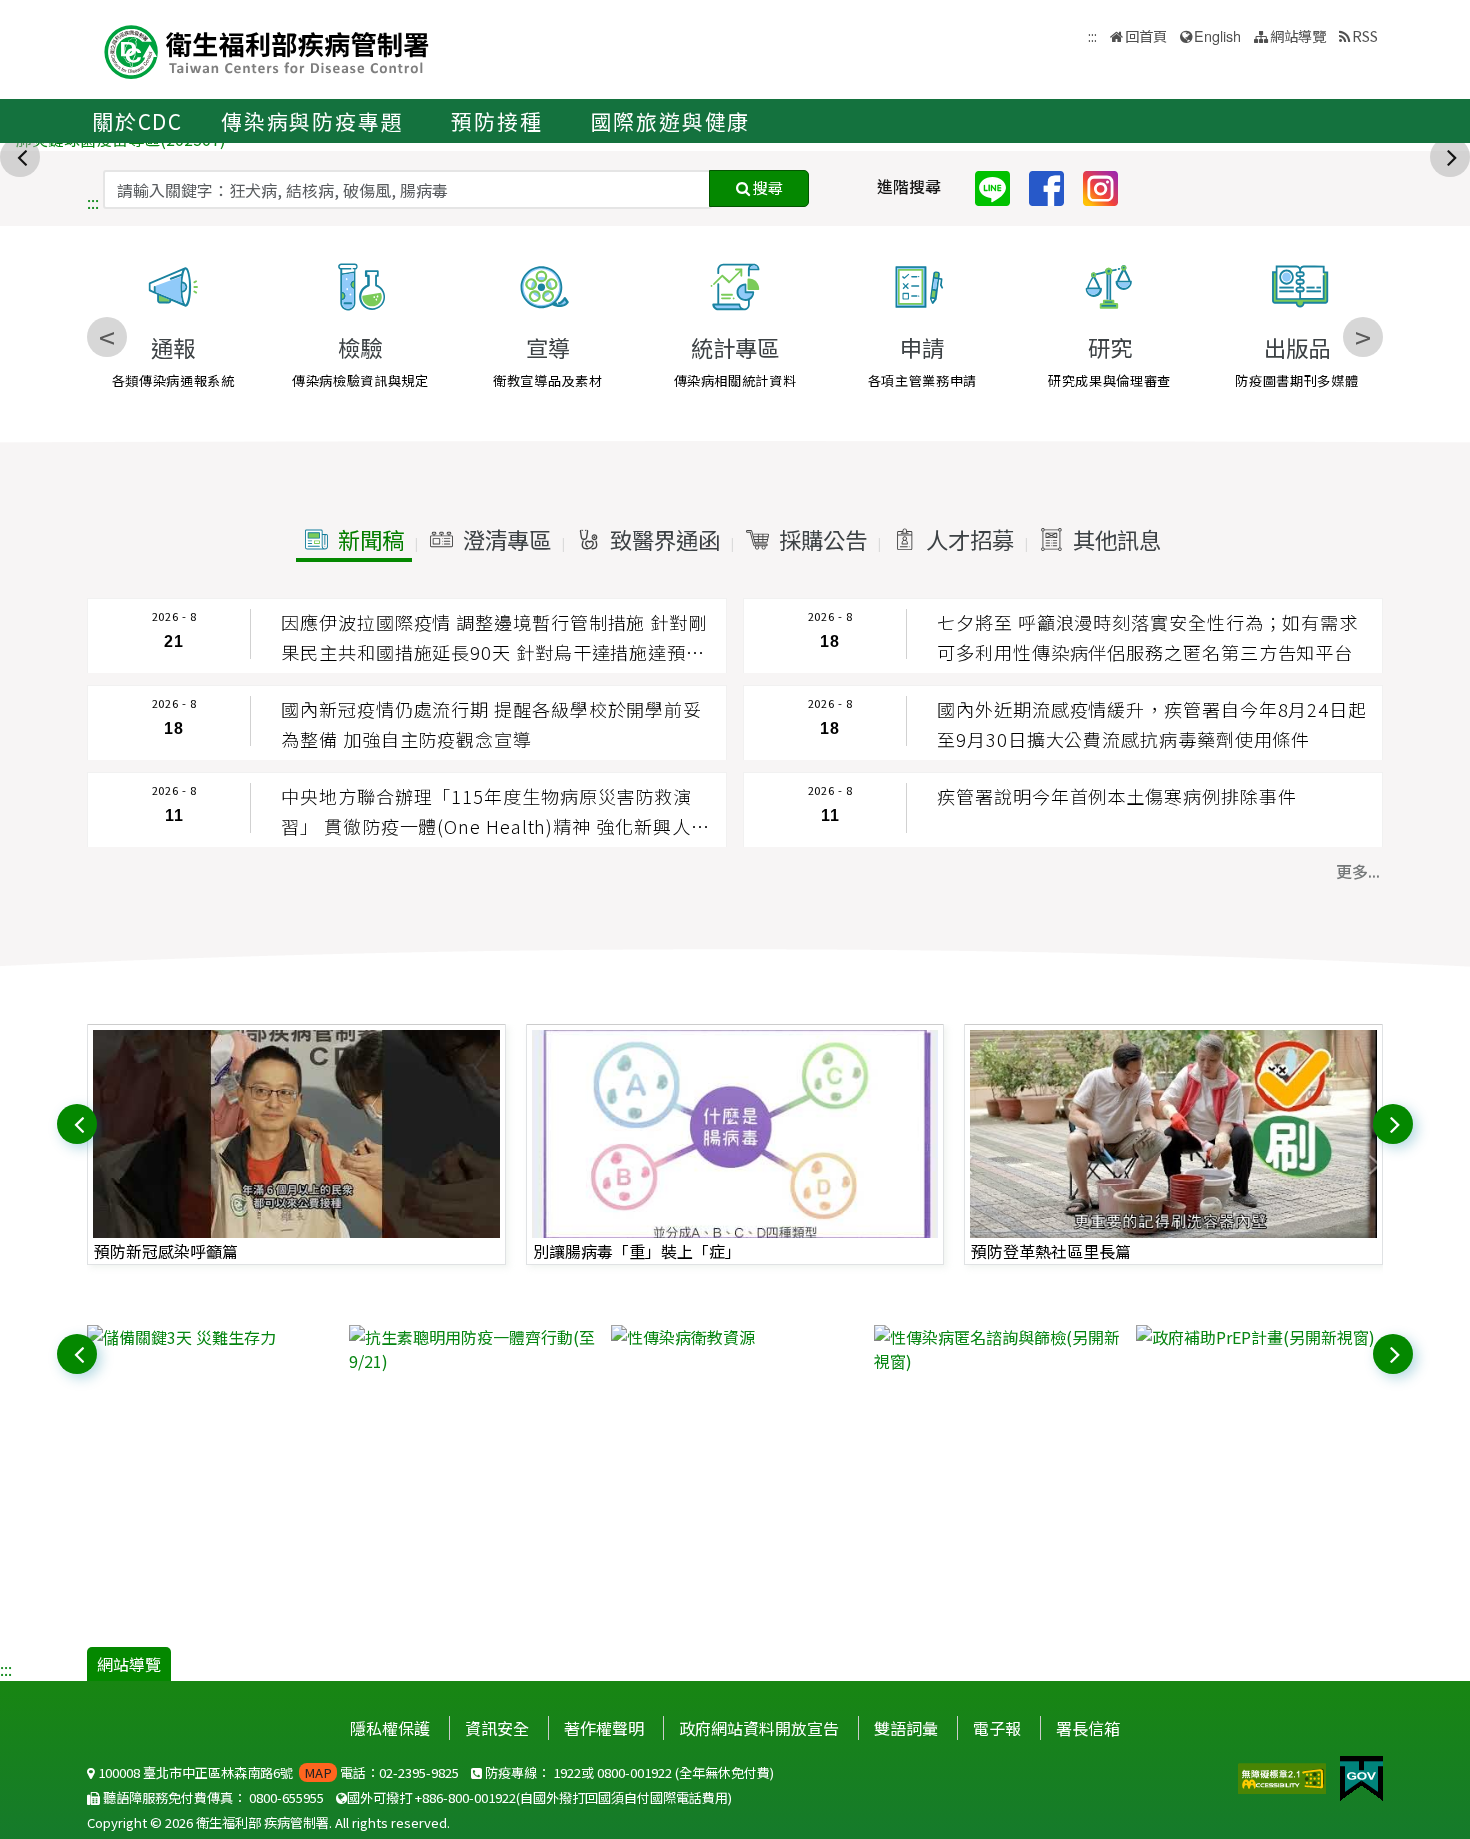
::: (93, 202)
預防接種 (496, 121)
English (1217, 35)
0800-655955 (286, 1797)
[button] (354, 540)
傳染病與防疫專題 (312, 121)
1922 (567, 1772)
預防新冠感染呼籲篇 (166, 1251)
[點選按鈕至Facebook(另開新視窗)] (1054, 186)
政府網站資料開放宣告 (759, 1728)
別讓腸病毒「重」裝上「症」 (637, 1251)
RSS (1365, 35)
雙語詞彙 (906, 1728)
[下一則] (1452, 155)
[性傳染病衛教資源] (734, 1337)
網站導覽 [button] (1298, 35)
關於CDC (137, 121)
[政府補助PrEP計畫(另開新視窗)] (1259, 1337)
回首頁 (1146, 35)
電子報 (997, 1728)
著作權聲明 (604, 1728)
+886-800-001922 (465, 1797)
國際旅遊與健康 (671, 121)
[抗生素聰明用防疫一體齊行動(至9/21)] (472, 1349)
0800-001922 (634, 1772)
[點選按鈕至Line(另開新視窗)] (1000, 186)
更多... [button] (1358, 871)
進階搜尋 (909, 186)
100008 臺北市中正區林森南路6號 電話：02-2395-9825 (277, 1772)
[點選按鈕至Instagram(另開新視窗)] (1108, 186)
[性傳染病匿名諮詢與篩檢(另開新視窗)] (997, 1349)
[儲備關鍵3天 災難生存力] (210, 1337)
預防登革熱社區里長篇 (1051, 1251)
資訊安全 (497, 1728)
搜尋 (766, 187)
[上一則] (22, 155)
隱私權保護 (390, 1728)
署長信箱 (1088, 1728)
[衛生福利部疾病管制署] (267, 49)
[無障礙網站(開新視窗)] (1284, 1776)
